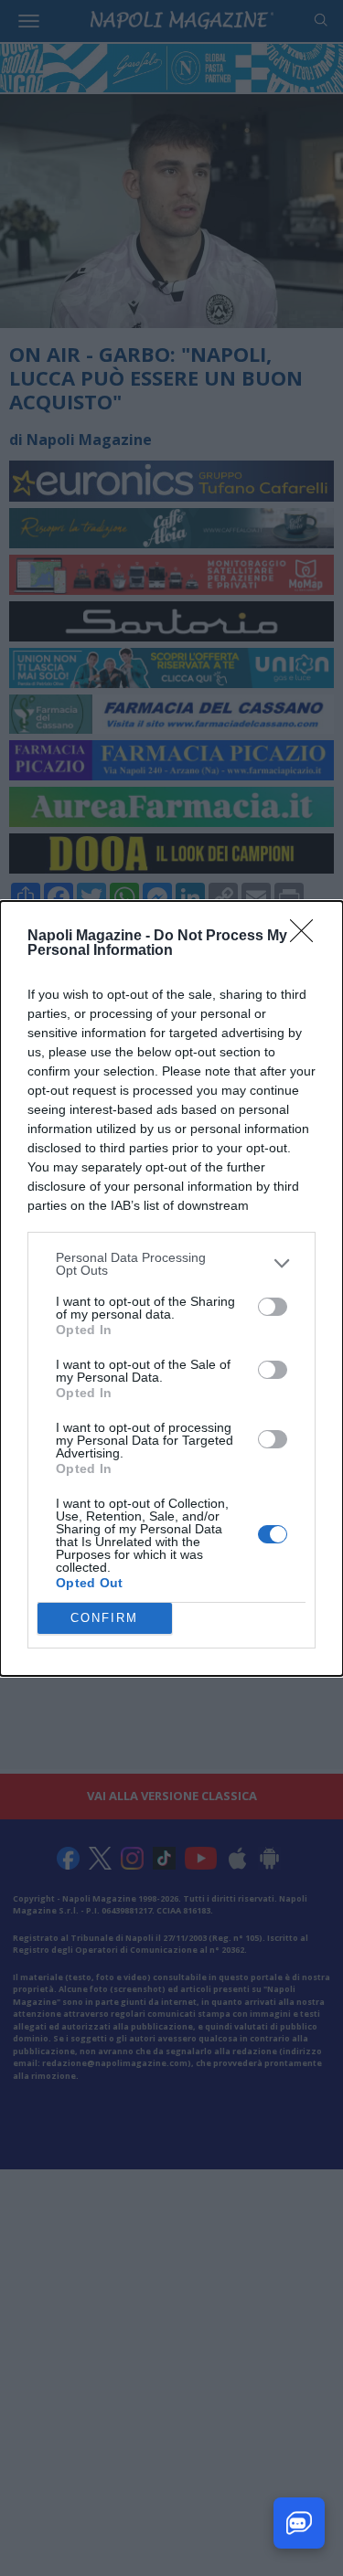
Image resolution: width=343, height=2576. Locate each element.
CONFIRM (104, 1618)
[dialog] (171, 1288)
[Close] (307, 937)
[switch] (273, 1307)
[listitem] (171, 1264)
